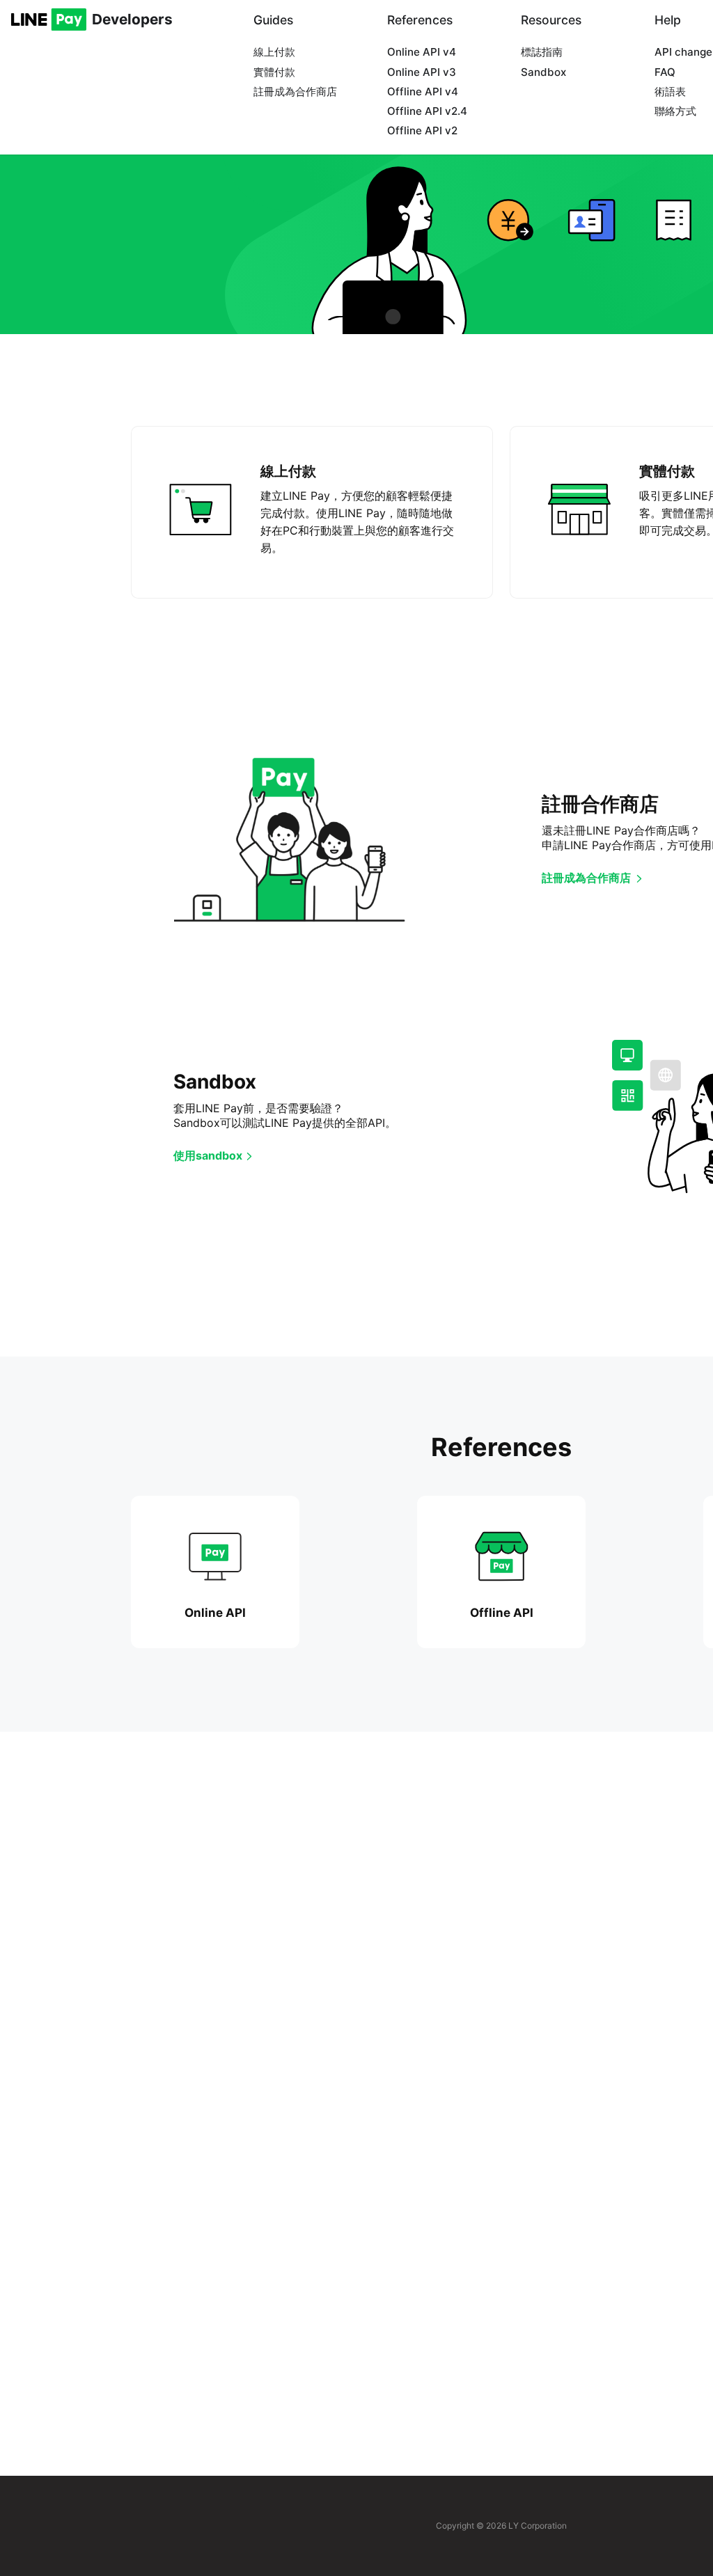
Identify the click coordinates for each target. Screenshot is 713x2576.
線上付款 (274, 52)
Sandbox (543, 72)
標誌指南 (542, 52)
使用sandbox (208, 1155)
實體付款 (274, 72)
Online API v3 (422, 72)
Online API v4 (422, 52)
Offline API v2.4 (427, 111)
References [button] (420, 20)
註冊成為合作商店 (295, 92)
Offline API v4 (423, 92)
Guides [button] (273, 20)
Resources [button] (551, 20)
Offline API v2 (422, 131)
